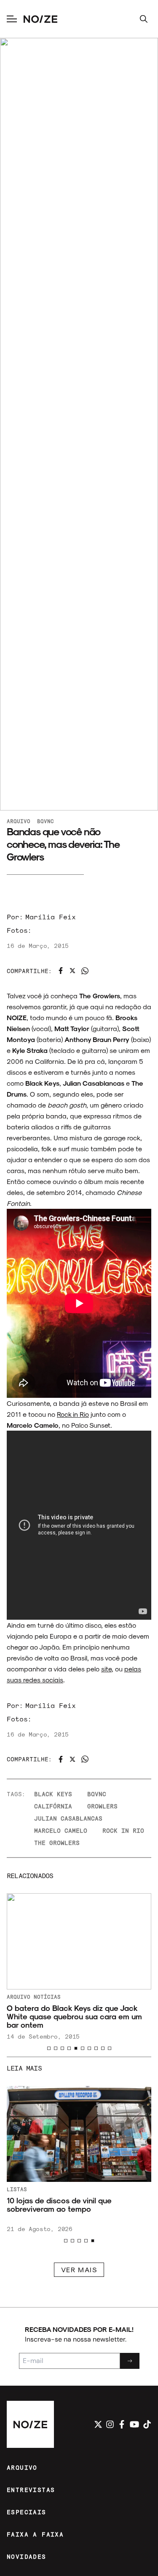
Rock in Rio (73, 1414)
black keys (53, 1794)
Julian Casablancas (68, 1818)
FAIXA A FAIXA (35, 2534)
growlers (102, 1806)
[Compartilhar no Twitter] (72, 971)
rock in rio (123, 1830)
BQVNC (46, 821)
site (106, 1669)
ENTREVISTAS (31, 2490)
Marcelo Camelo (61, 1830)
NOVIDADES (27, 2556)
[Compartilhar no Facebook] (61, 971)
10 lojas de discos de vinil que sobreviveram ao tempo (59, 2205)
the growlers (57, 1843)
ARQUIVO (22, 2467)
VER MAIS (79, 2269)
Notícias (47, 1997)
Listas (17, 2189)
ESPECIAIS (27, 2512)
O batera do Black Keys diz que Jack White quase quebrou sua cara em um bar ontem (74, 2017)
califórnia (53, 1806)
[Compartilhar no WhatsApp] (85, 971)
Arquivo (19, 821)
